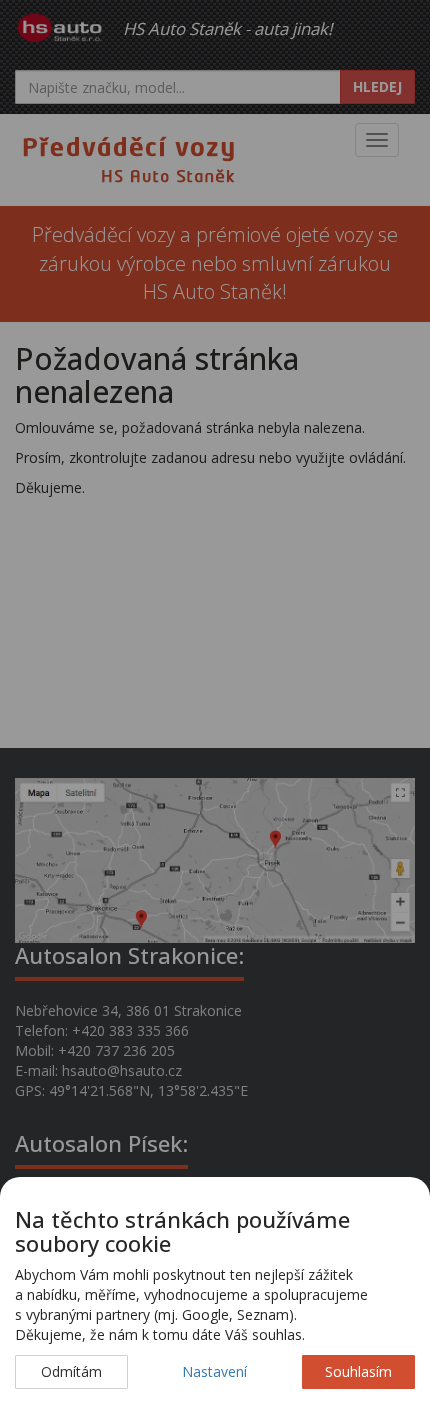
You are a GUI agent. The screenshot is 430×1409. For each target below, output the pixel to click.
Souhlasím (358, 1371)
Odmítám (71, 1371)
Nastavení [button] (214, 1371)
